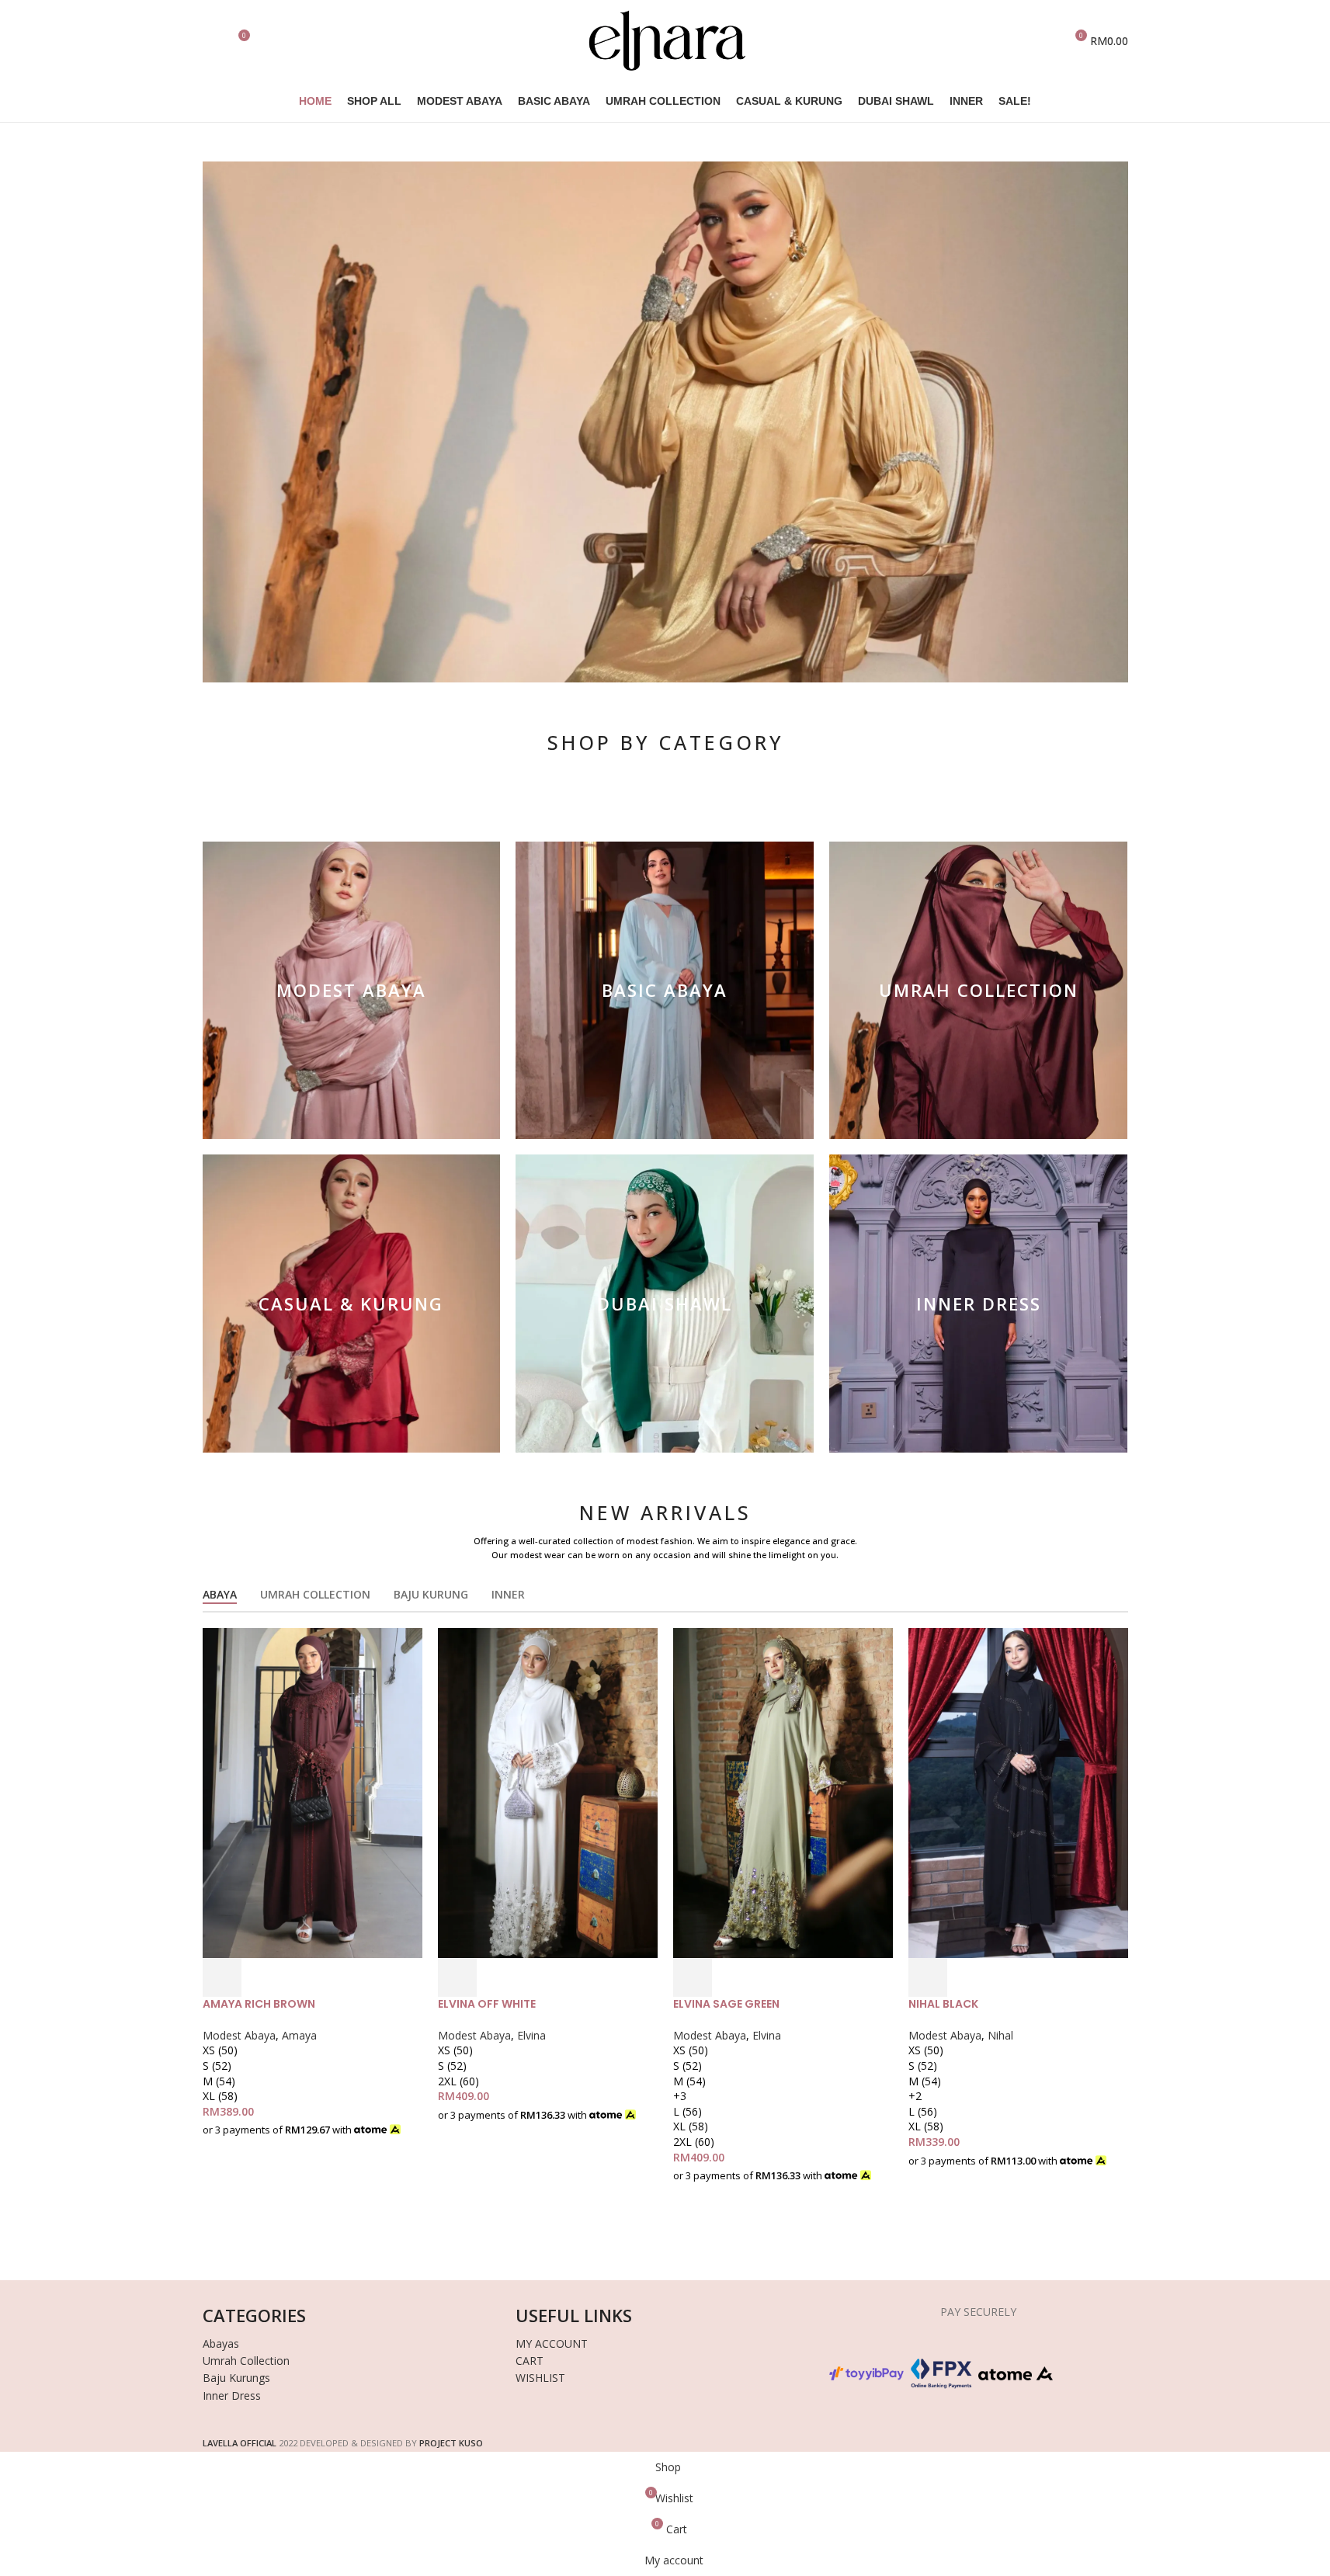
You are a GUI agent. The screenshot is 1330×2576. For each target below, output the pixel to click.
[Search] (209, 41)
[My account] (1046, 41)
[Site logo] (665, 39)
